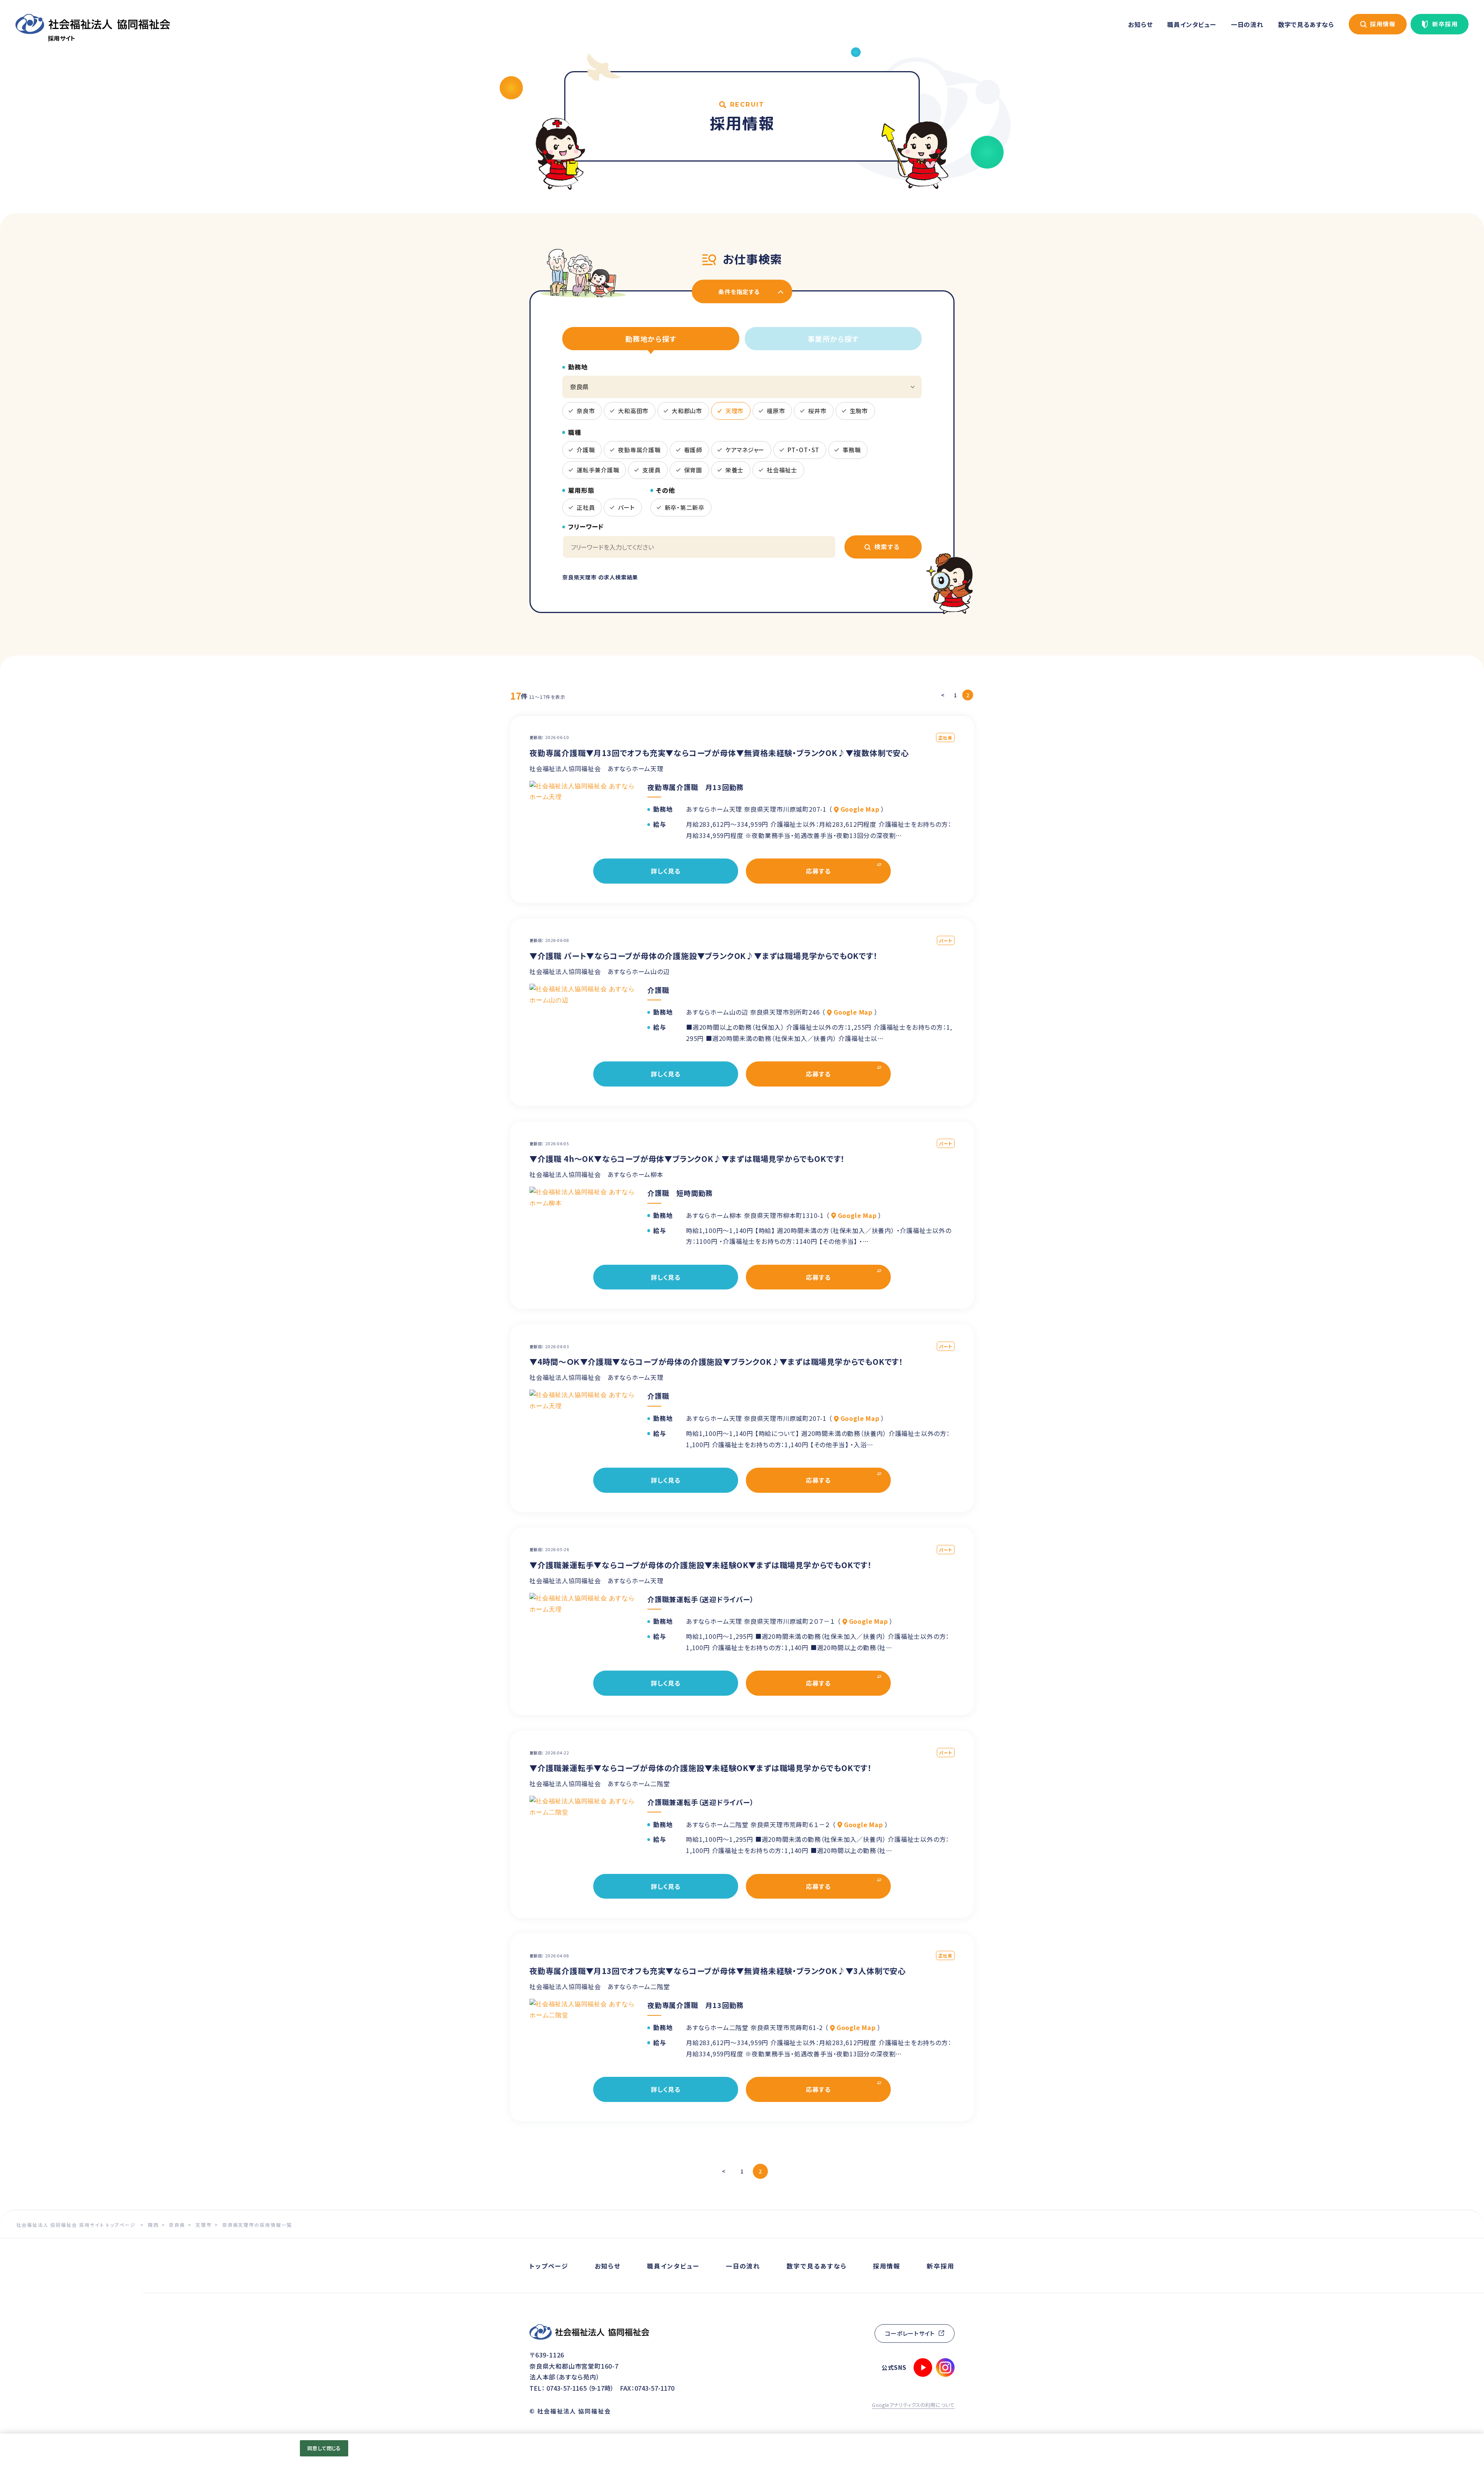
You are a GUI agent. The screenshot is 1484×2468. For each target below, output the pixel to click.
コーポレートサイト (910, 2333)
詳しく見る (666, 871)
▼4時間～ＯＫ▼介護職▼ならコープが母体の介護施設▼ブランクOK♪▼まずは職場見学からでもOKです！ (716, 1362)
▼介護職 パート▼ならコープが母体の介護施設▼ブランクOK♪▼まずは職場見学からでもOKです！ (704, 956)
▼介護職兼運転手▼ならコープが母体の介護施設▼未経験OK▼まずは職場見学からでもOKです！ (701, 1565)
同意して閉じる (324, 2448)
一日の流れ (1247, 24)
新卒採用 (1445, 24)
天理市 (204, 2225)
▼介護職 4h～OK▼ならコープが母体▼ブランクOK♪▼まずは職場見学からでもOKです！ (687, 1159)
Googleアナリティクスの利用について (913, 2405)
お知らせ (1140, 24)
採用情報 (1383, 24)
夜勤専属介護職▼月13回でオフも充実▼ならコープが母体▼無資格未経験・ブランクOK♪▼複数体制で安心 (719, 753)
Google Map (860, 809)
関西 (153, 2225)
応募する (818, 871)
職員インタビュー (1191, 24)
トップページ (549, 2266)
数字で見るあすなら (1306, 24)
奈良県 (177, 2225)
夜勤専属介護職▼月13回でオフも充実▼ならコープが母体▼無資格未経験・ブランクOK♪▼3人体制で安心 (718, 1971)
